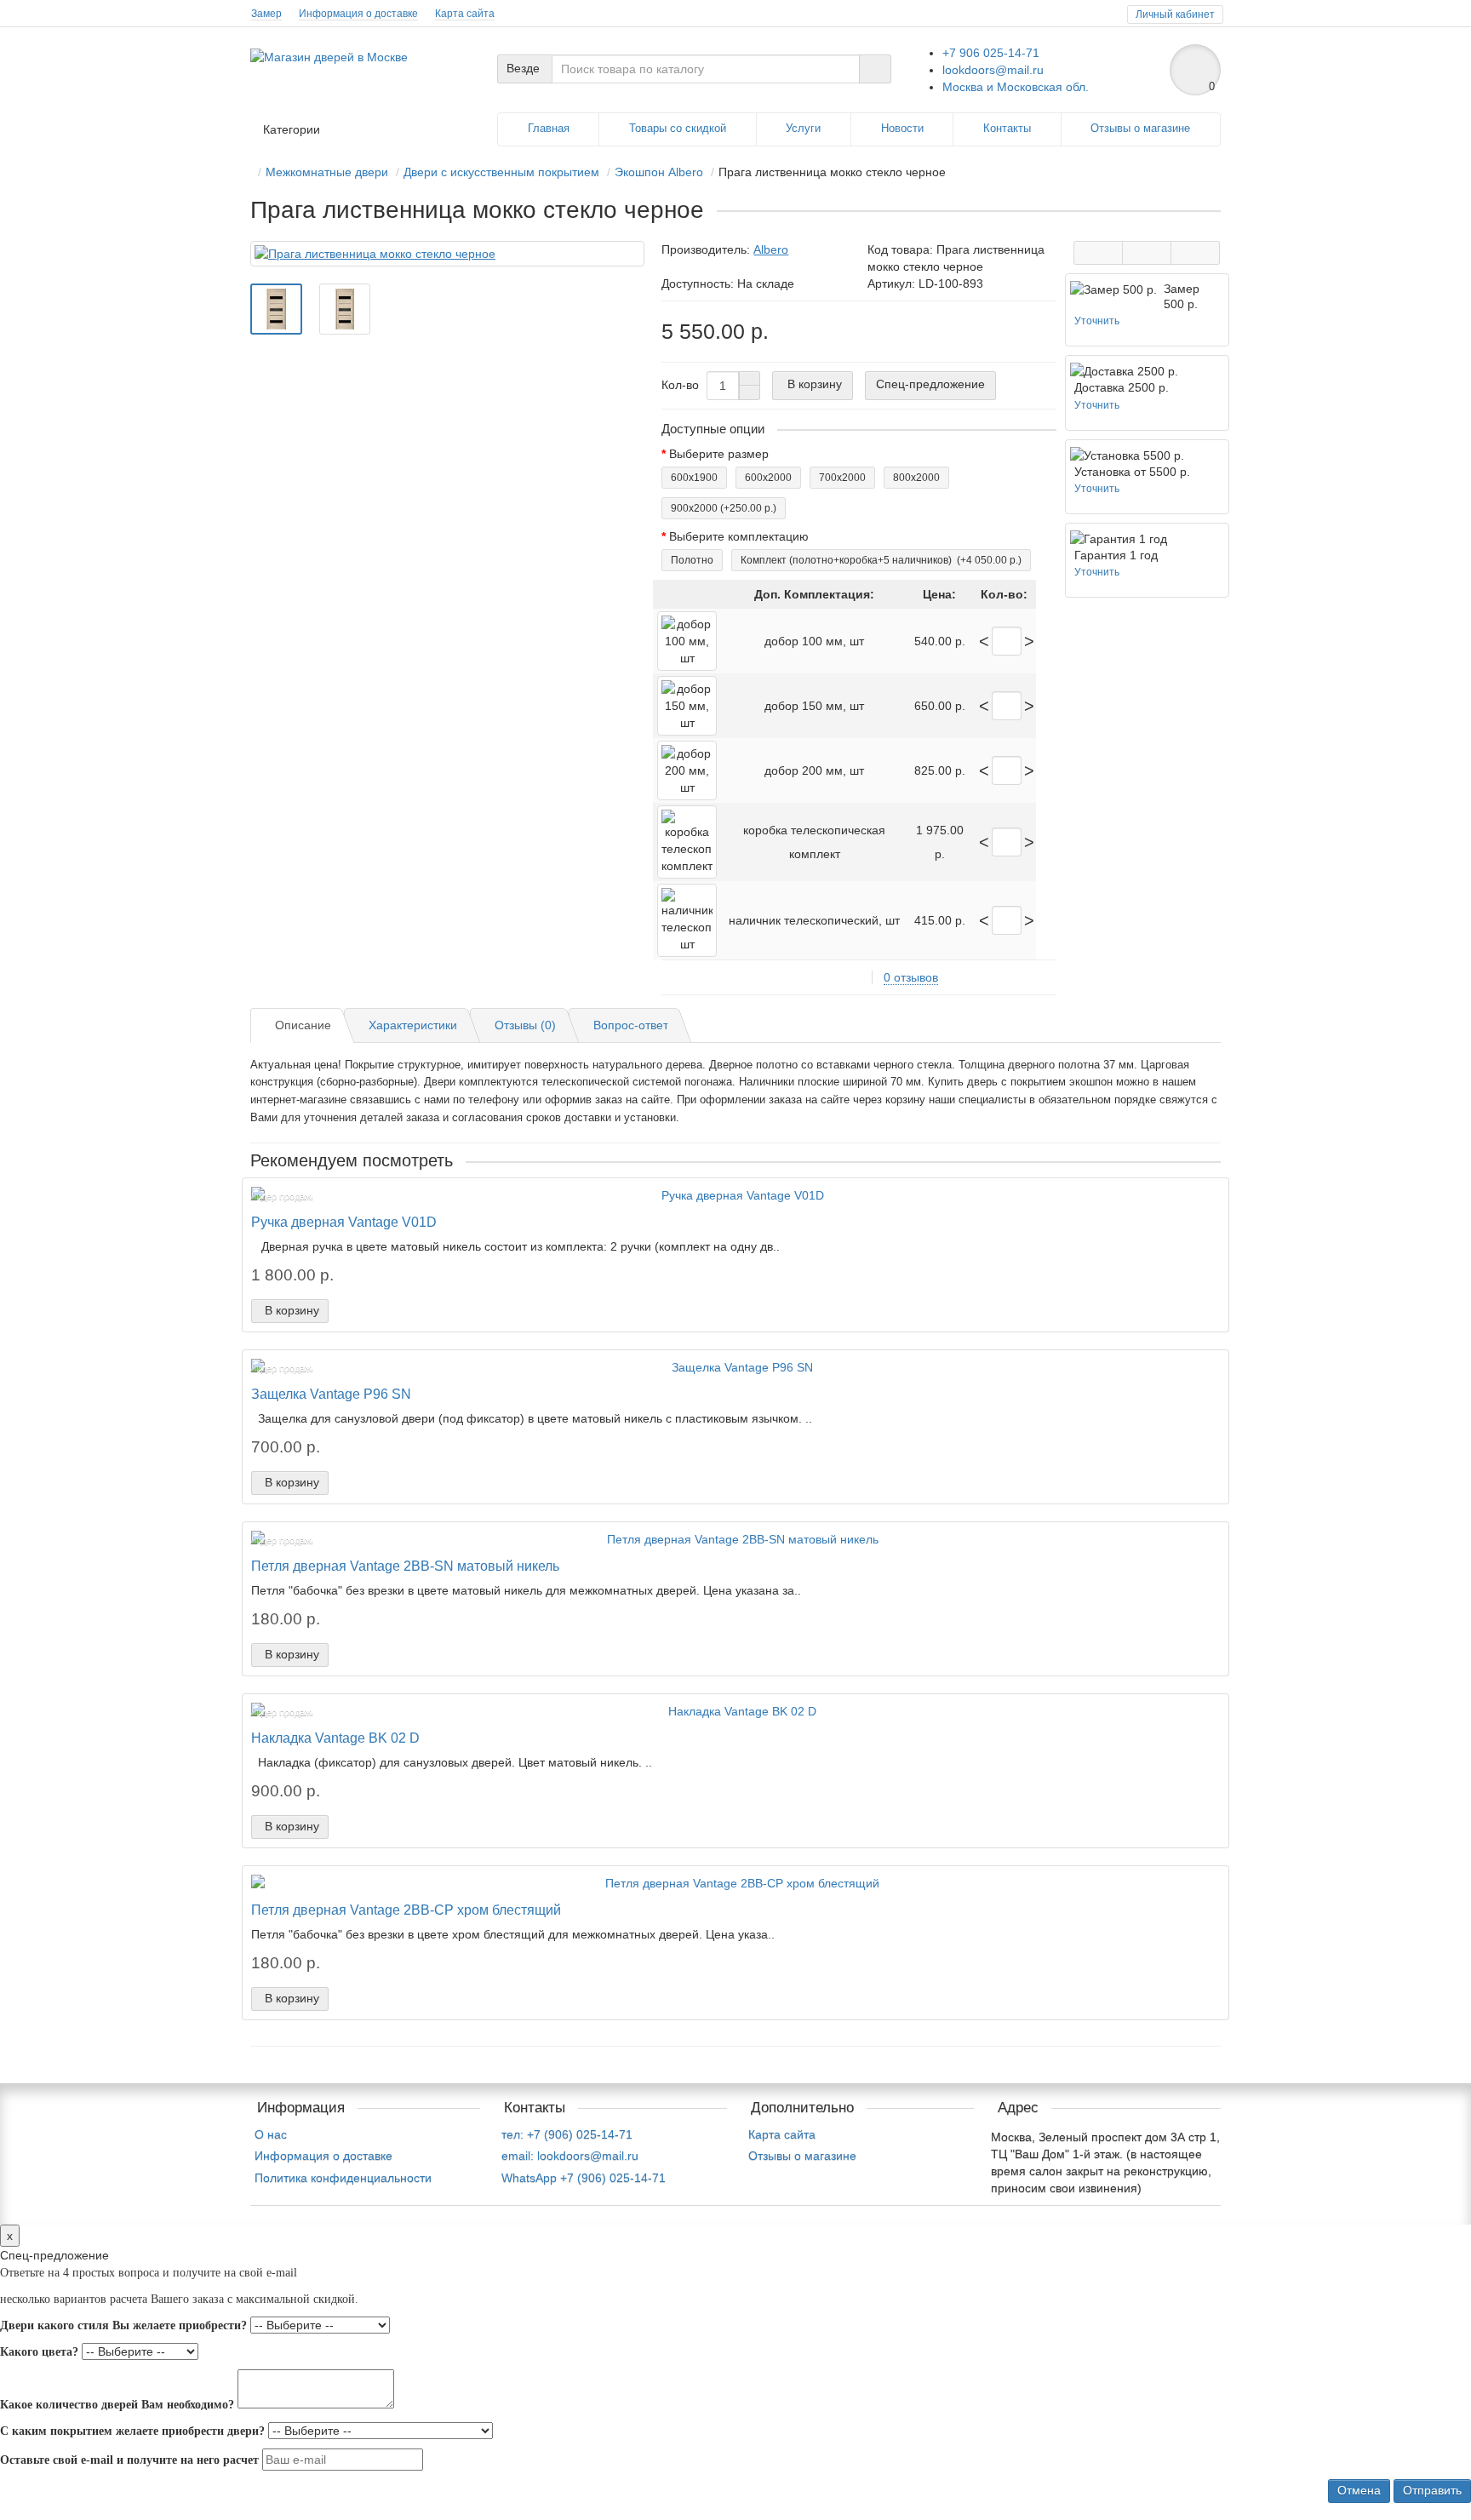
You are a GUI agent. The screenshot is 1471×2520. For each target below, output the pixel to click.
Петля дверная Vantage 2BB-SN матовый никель (405, 1566)
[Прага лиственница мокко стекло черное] (447, 254)
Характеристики (413, 1025)
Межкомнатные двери (327, 172)
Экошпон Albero (659, 172)
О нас (271, 2134)
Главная (549, 128)
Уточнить (1097, 321)
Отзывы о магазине (1140, 128)
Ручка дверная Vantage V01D (344, 1222)
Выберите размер (719, 454)
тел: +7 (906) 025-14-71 (567, 2134)
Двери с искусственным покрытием (501, 172)
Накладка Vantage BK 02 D (335, 1738)
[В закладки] (1147, 253)
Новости (902, 128)
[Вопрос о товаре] (1098, 253)
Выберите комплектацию (739, 536)
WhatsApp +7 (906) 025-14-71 (584, 2178)
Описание (303, 1025)
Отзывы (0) (525, 1025)
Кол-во (680, 385)
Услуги (803, 128)
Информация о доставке (358, 14)
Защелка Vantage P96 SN (331, 1394)
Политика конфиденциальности (343, 2178)
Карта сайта (465, 14)
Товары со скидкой (678, 128)
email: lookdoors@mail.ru (570, 2156)
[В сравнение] (1195, 253)
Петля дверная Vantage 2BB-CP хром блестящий (406, 1910)
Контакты (1007, 128)
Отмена (1359, 2490)
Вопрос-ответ (631, 1025)
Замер (266, 14)
